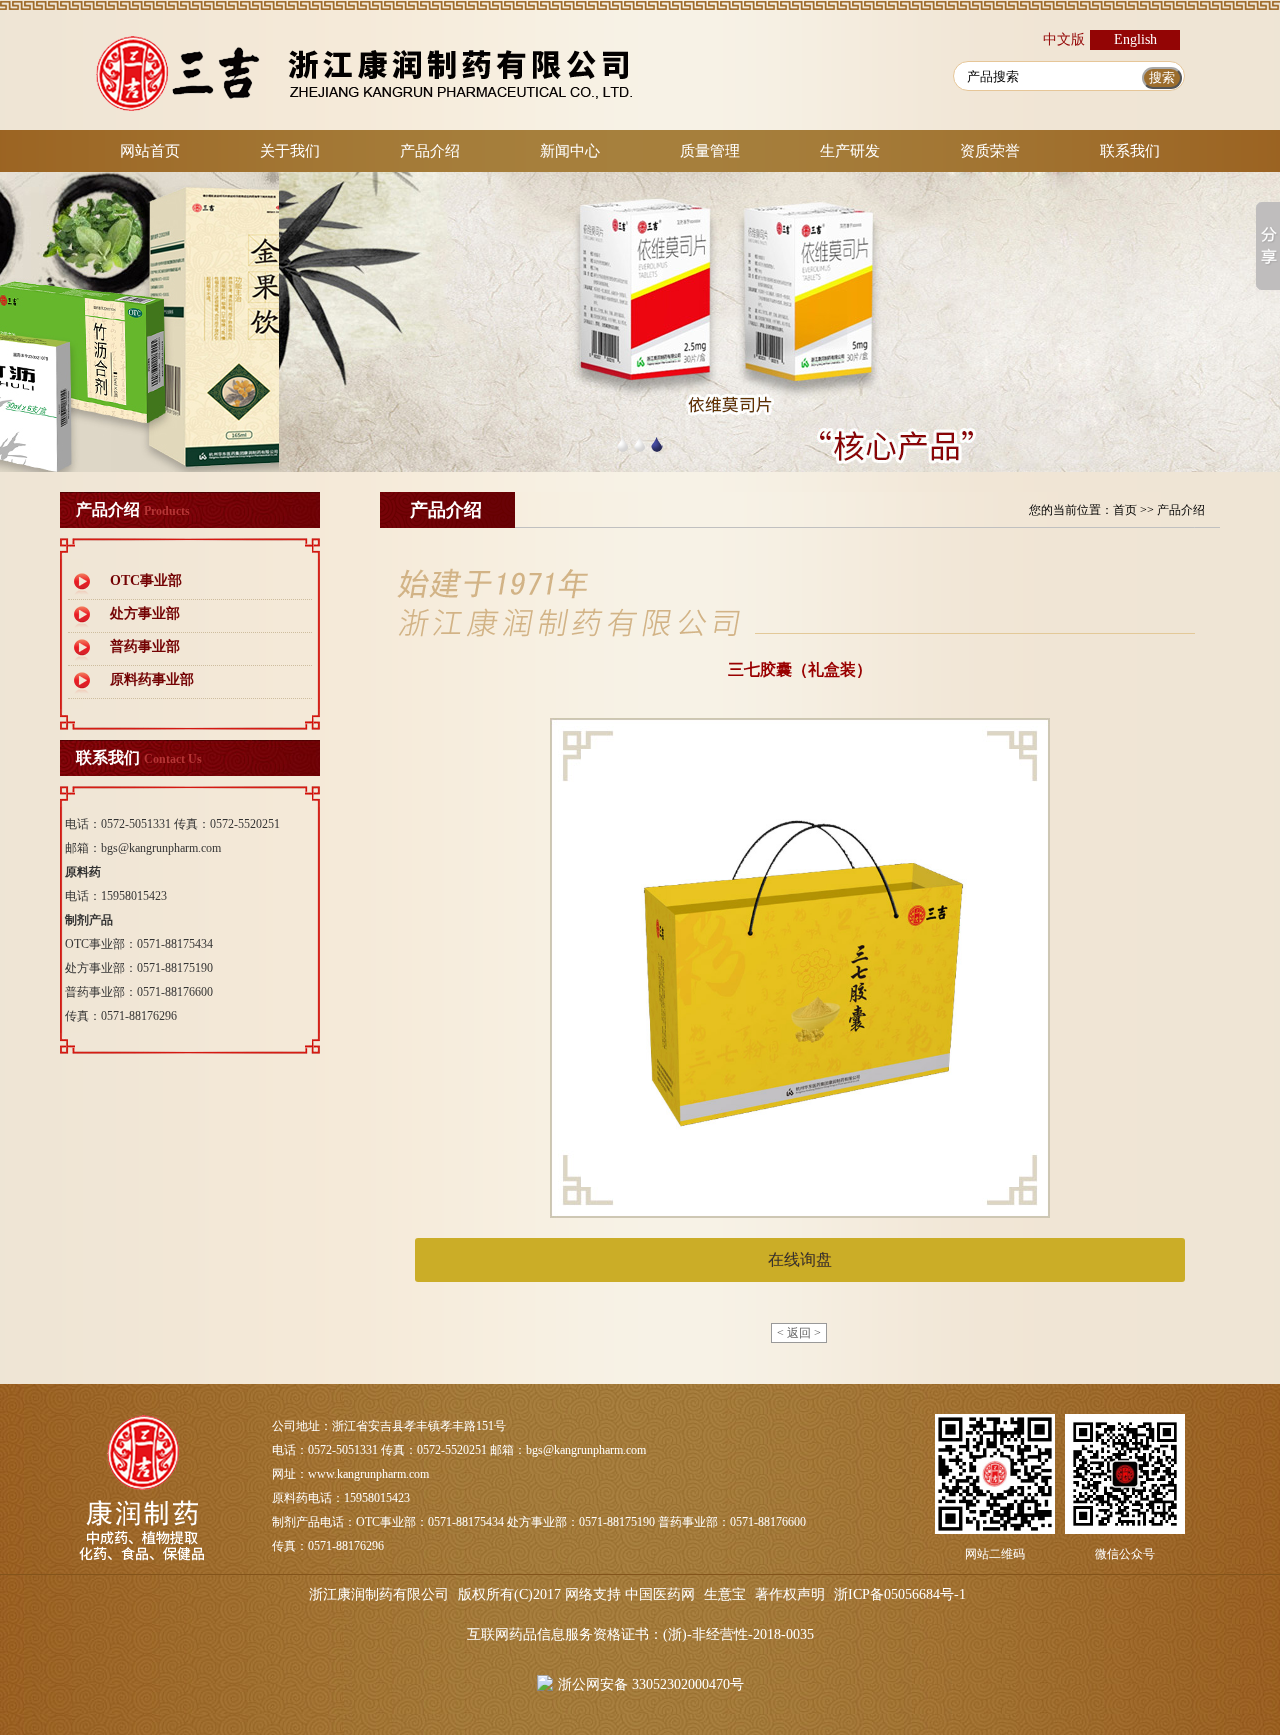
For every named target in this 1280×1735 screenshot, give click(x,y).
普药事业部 (145, 646)
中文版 (1064, 39)
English (1135, 39)
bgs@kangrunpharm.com (161, 848)
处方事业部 (145, 613)
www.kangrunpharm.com (368, 1474)
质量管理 (710, 151)
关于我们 (290, 151)
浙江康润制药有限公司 (379, 1594)
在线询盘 (800, 1259)
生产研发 (850, 151)
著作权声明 (790, 1594)
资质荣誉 (990, 151)
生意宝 (725, 1594)
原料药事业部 (152, 679)
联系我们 (1130, 151)
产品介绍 (430, 151)
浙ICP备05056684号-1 (900, 1594)
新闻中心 (570, 151)
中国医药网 (660, 1594)
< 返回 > (799, 1333)
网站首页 (150, 151)
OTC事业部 (146, 580)
